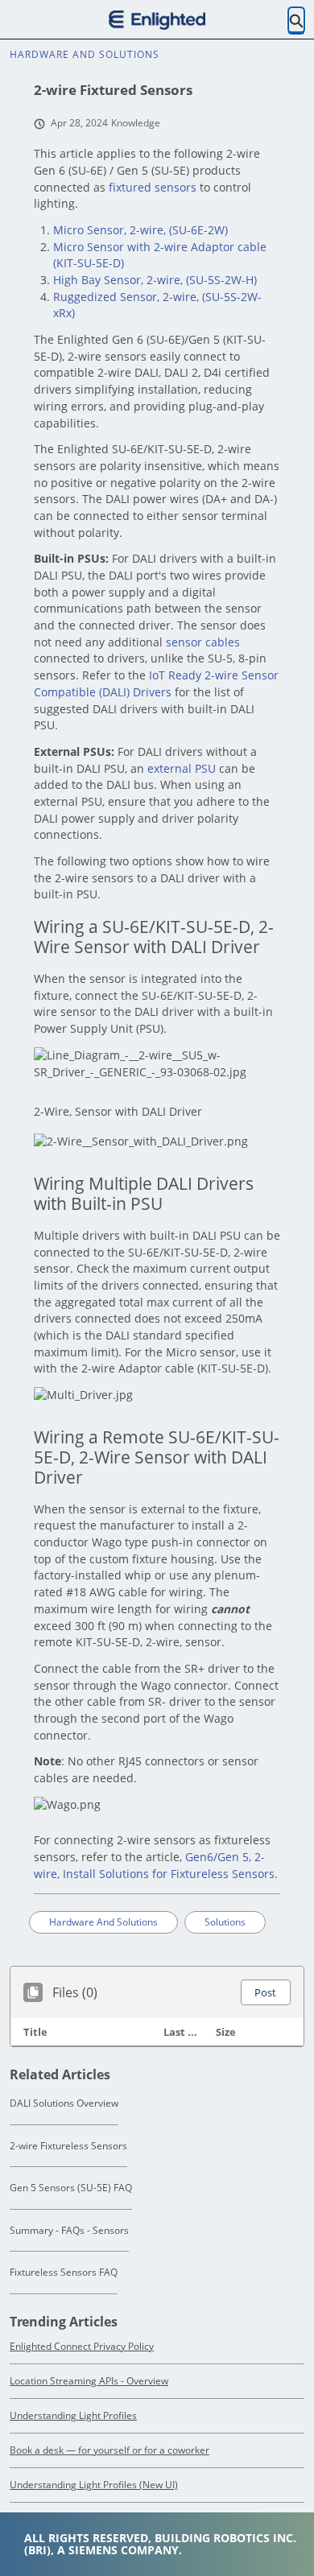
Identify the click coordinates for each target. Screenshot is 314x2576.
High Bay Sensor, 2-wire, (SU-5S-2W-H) (155, 280)
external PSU (182, 768)
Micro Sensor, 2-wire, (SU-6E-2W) (140, 230)
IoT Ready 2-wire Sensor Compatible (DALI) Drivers (156, 683)
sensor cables (203, 642)
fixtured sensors (153, 187)
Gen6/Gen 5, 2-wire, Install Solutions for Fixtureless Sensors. (156, 1865)
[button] (265, 1992)
